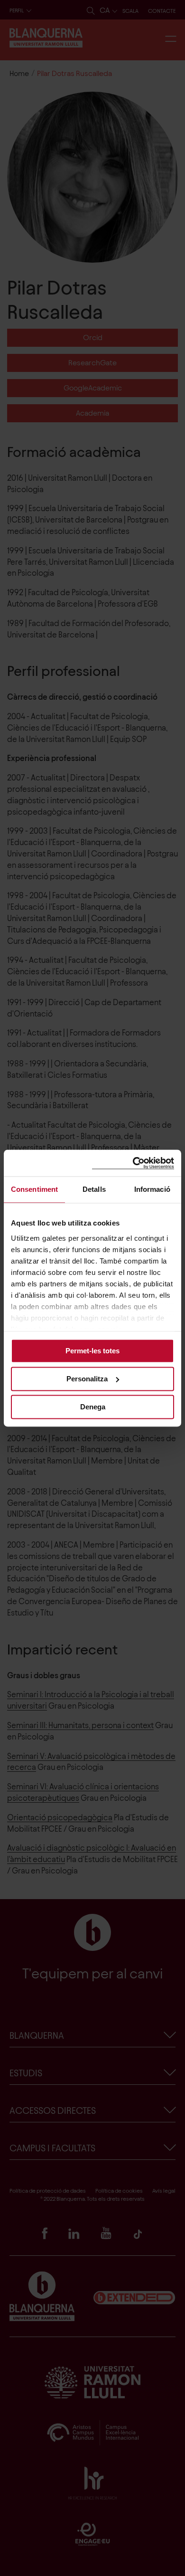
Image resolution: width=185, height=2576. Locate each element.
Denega (93, 1407)
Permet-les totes (92, 1351)
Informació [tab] (152, 1189)
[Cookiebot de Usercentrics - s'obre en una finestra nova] (133, 1163)
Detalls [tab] (94, 1189)
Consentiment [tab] (34, 1189)
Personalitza (87, 1379)
